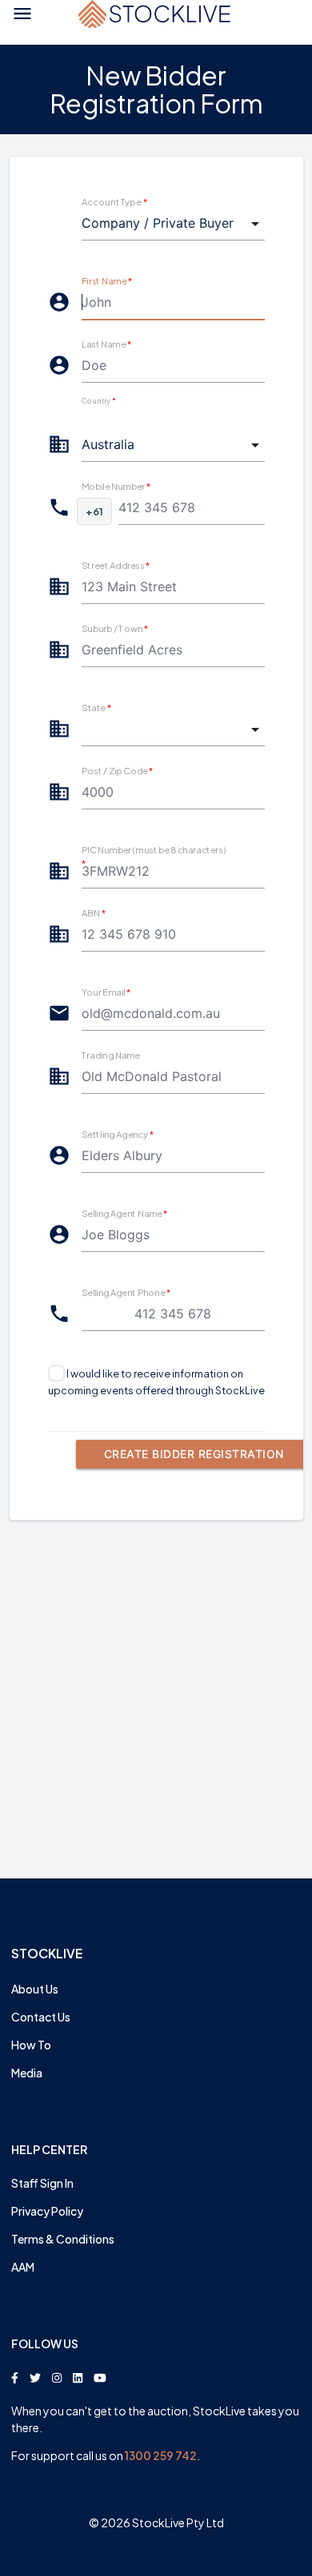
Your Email (106, 992)
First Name (107, 280)
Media (27, 2073)
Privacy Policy (47, 2211)
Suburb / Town (115, 628)
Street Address (116, 565)
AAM (23, 2267)
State (96, 707)
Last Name (106, 344)
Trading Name (111, 1055)
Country (98, 401)
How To (31, 2045)
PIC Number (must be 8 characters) (154, 856)
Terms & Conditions (63, 2239)
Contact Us (41, 2017)
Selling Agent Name (125, 1213)
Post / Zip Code (118, 770)
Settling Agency (118, 1134)
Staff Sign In (42, 2183)
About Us (35, 1989)
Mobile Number (116, 486)
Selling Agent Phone (126, 1292)
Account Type (114, 201)
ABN (94, 912)
